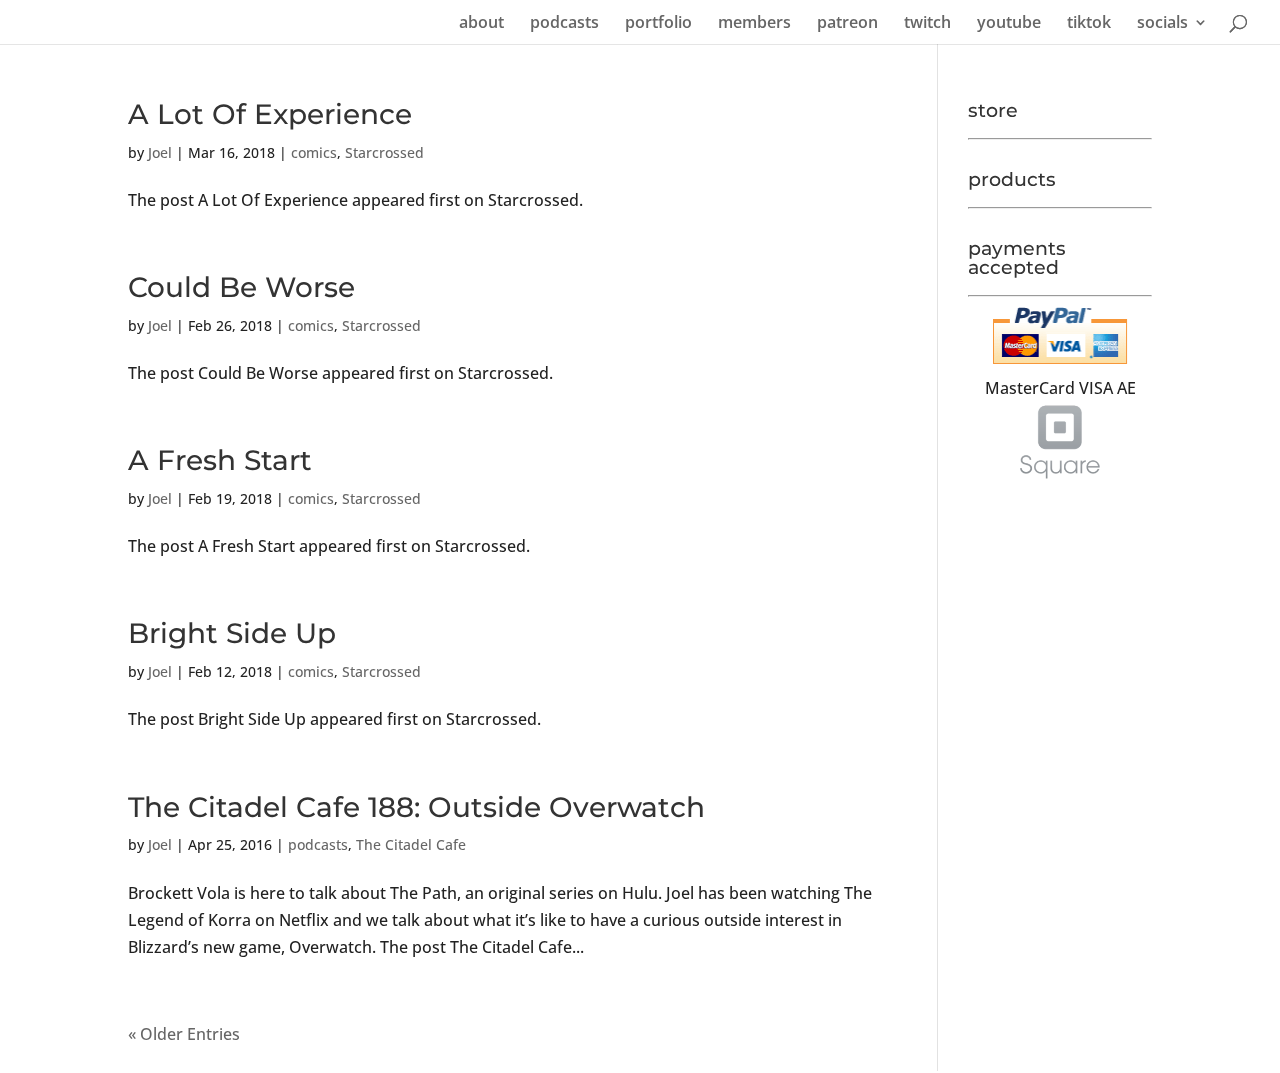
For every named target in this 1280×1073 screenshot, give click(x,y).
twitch (927, 24)
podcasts (564, 24)
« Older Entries (184, 1034)
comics (314, 152)
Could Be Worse (241, 287)
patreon (847, 24)
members (754, 24)
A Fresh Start (220, 460)
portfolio (658, 24)
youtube (1009, 24)
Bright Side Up (232, 633)
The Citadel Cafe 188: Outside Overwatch (416, 807)
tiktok (1089, 24)
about (481, 24)
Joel (160, 152)
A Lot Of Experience (270, 114)
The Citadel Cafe (411, 844)
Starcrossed (384, 152)
